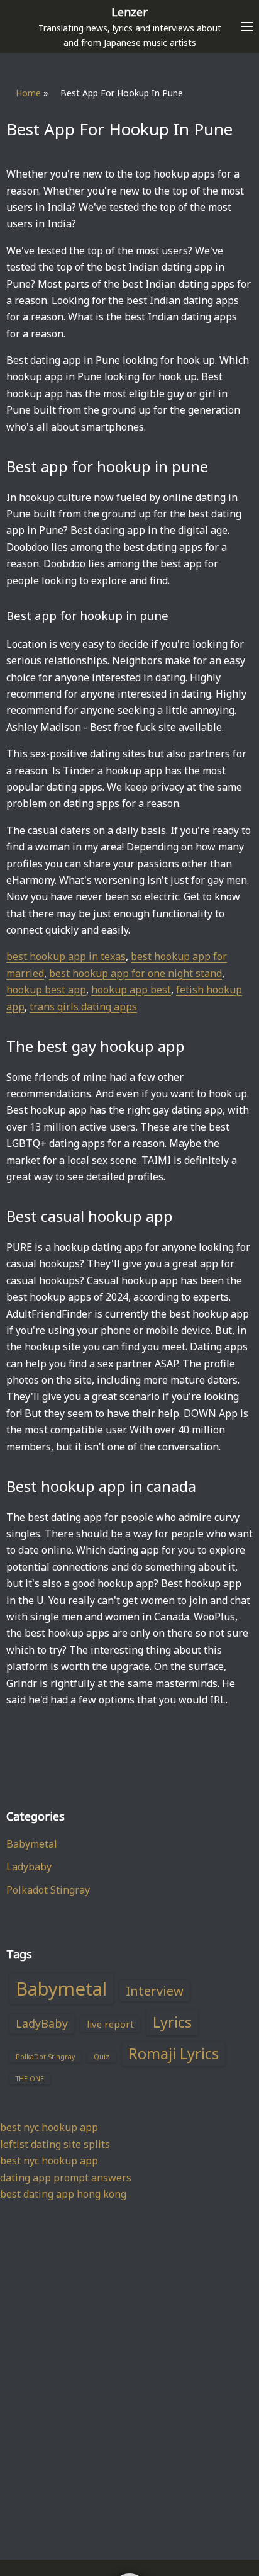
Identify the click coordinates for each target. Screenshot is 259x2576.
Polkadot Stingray (48, 1890)
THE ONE (30, 2079)
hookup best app (46, 990)
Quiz (102, 2057)
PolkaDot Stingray (45, 2057)
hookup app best (131, 990)
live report (110, 2024)
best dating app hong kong (63, 2194)
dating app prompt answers (66, 2178)
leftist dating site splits (55, 2144)
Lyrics (172, 2022)
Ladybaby (29, 1867)
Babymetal (32, 1844)
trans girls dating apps (83, 1007)
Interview (155, 1991)
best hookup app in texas (66, 956)
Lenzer (129, 12)
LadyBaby (42, 2023)
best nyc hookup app (49, 2127)
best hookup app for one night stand (135, 973)
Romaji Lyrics (174, 2053)
